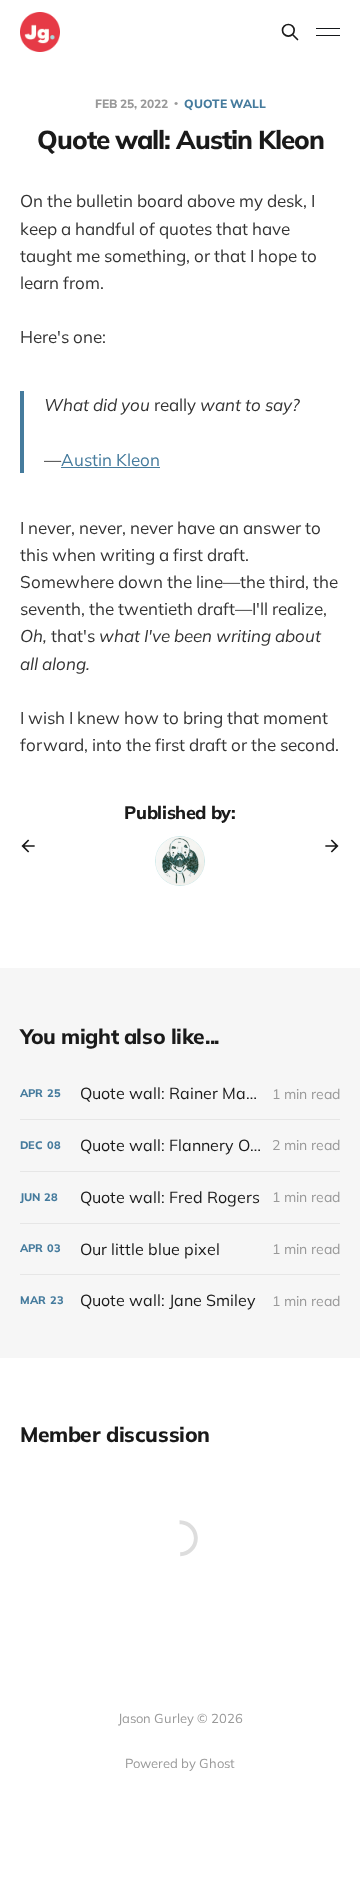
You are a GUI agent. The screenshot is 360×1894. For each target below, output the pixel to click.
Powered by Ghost (180, 1763)
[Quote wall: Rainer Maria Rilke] (180, 1093)
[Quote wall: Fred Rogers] (180, 1197)
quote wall (225, 103)
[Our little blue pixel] (180, 1249)
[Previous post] (35, 846)
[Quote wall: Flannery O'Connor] (180, 1145)
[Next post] (325, 846)
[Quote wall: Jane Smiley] (180, 1300)
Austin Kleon (110, 459)
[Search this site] (290, 32)
